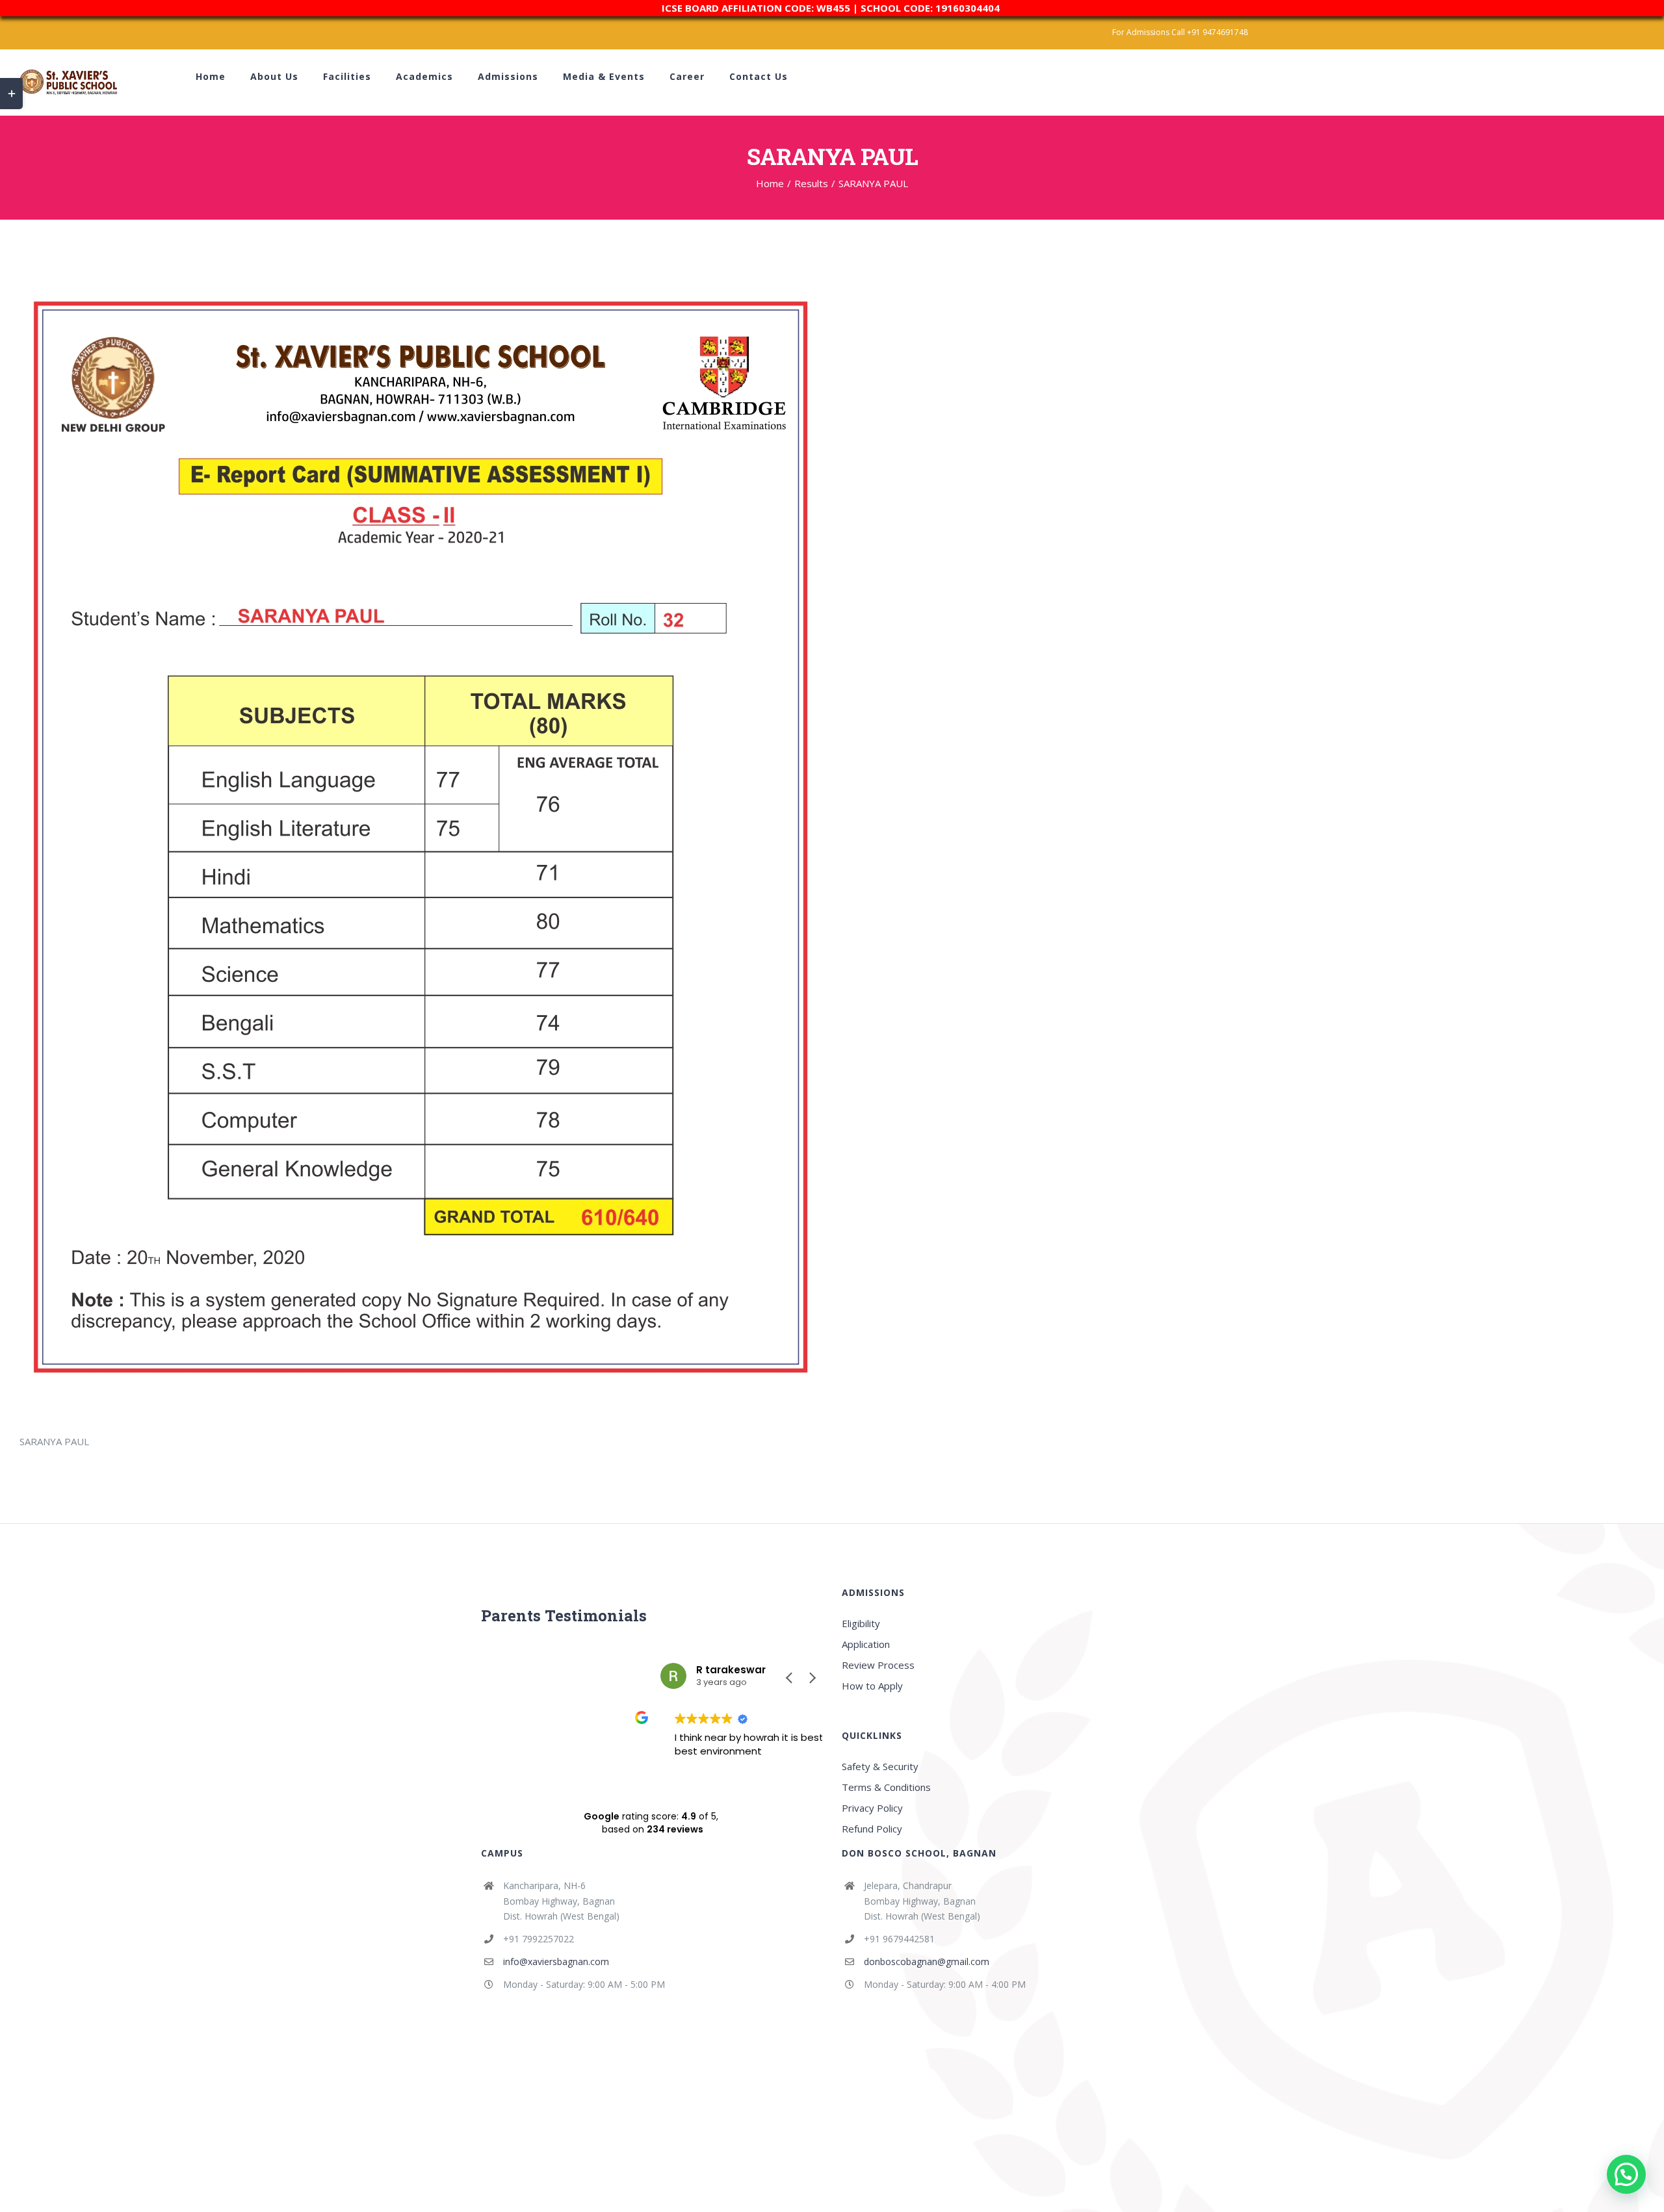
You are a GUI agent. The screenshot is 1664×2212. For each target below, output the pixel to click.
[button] (812, 1678)
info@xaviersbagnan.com (556, 1961)
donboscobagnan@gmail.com (927, 1961)
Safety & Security (880, 1766)
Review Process (878, 1665)
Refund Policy (872, 1829)
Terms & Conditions (886, 1787)
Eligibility (861, 1623)
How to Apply (872, 1686)
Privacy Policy (872, 1808)
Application (866, 1644)
